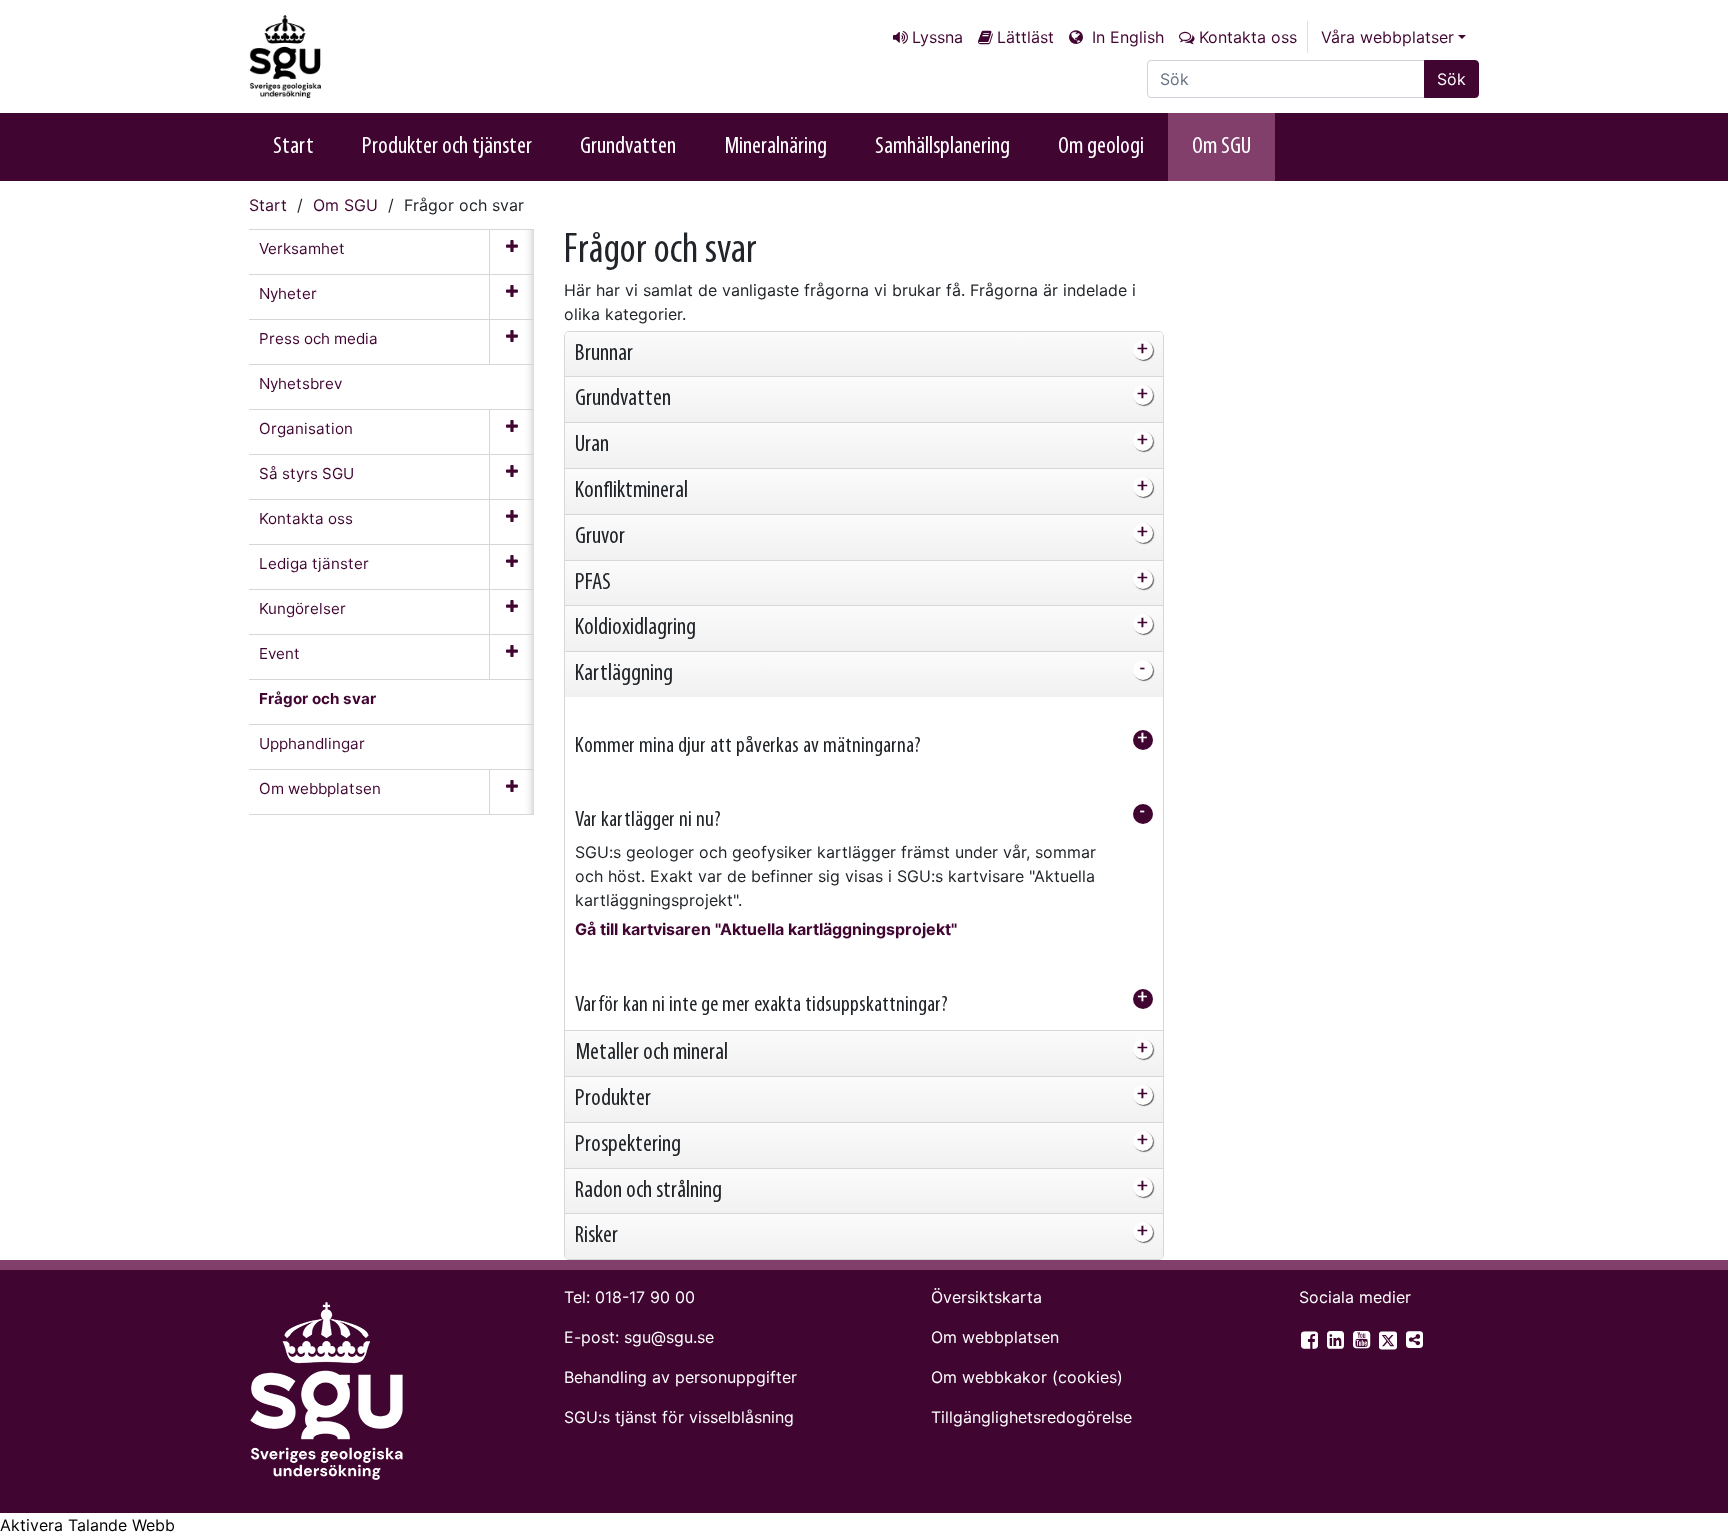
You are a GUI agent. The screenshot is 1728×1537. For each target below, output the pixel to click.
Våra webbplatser (1387, 37)
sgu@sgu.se (669, 1337)
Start (293, 147)
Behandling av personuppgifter (680, 1377)
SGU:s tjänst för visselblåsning (679, 1417)
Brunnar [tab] (604, 354)
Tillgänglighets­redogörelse (1031, 1417)
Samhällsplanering (942, 147)
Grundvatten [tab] (623, 399)
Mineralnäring (775, 147)
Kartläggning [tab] (624, 674)
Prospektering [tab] (628, 1145)
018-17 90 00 (645, 1297)
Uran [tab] (592, 445)
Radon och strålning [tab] (648, 1191)
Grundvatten (628, 147)
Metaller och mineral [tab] (651, 1053)
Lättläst (1025, 37)
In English (1125, 37)
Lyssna (937, 37)
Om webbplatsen (995, 1337)
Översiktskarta (986, 1297)
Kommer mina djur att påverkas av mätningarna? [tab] (748, 746)
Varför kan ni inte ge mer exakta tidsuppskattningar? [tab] (761, 1005)
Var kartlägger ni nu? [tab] (648, 820)
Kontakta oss (1248, 37)
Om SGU (1221, 147)
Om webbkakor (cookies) (1027, 1377)
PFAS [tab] (593, 583)
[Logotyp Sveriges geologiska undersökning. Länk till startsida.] (349, 56)
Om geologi (1101, 147)
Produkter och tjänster (447, 147)
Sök (1451, 79)
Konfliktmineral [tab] (631, 491)
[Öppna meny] (511, 252)
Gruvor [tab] (600, 537)
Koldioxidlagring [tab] (635, 628)
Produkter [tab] (613, 1099)
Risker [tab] (596, 1236)
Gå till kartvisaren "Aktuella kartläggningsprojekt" (766, 929)
